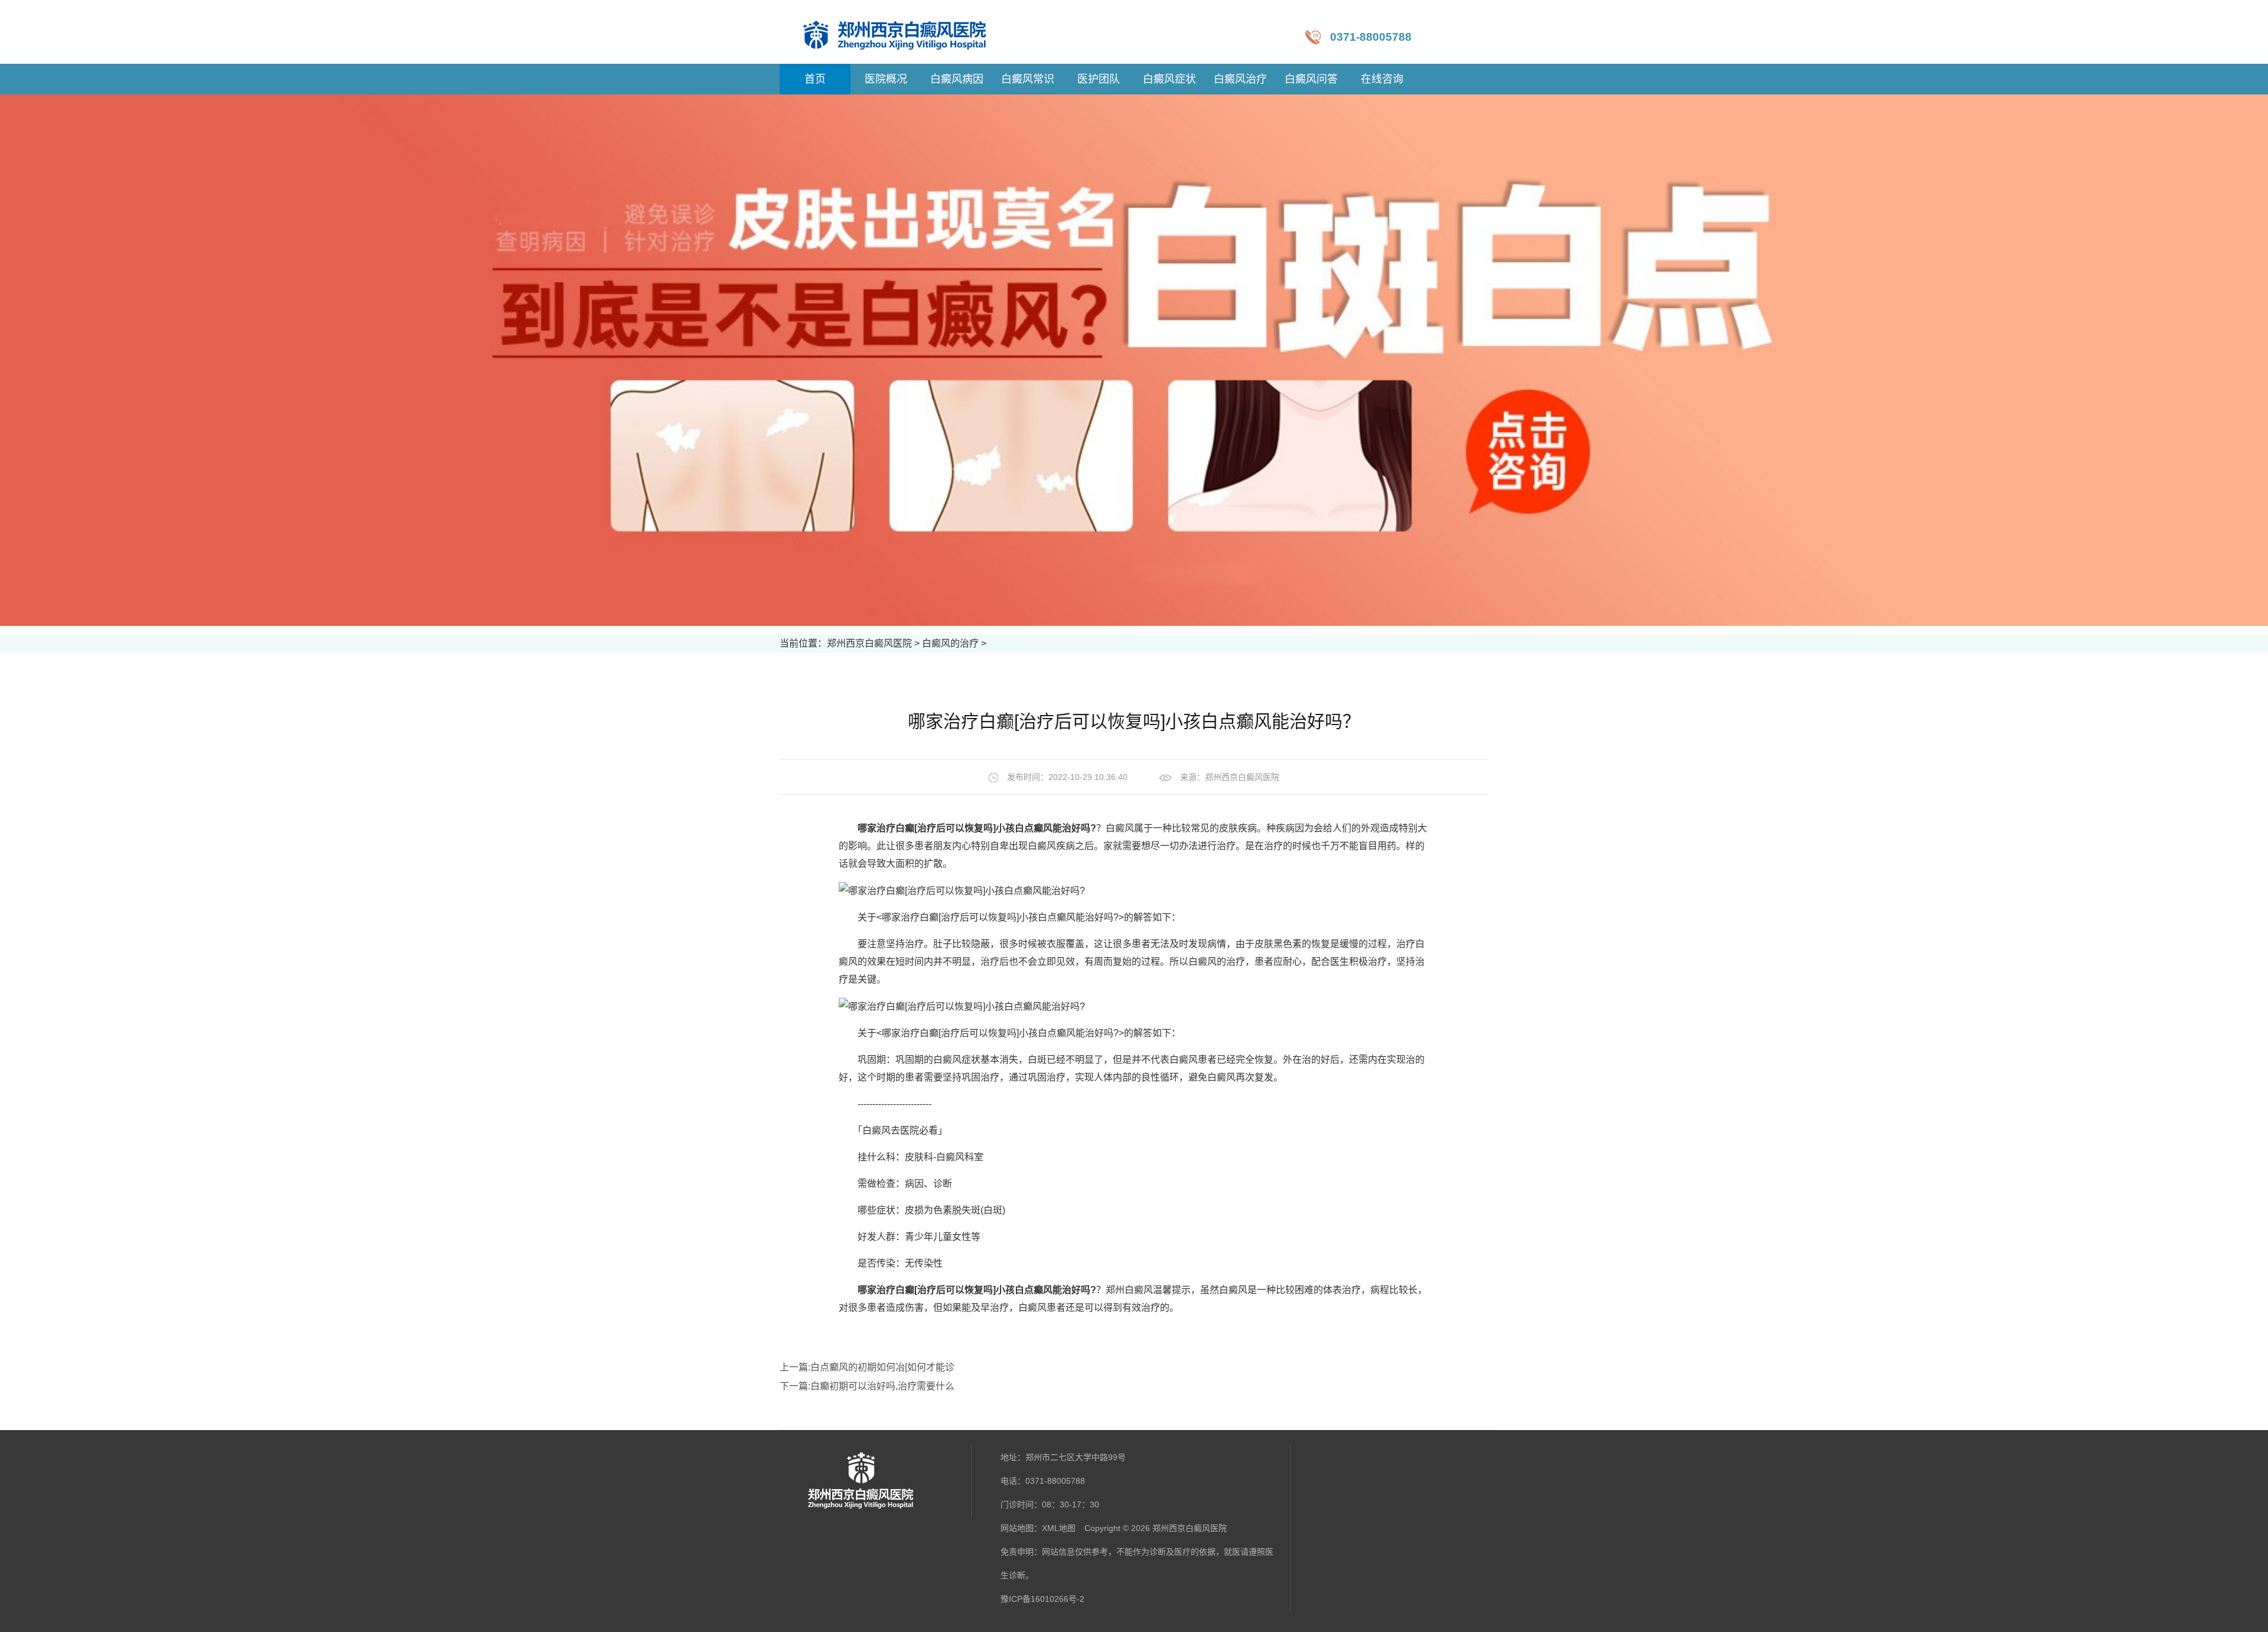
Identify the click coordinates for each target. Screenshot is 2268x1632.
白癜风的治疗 (950, 643)
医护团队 (1099, 79)
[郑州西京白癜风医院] (906, 32)
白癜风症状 (1169, 79)
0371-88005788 (1371, 37)
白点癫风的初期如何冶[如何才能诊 (882, 1367)
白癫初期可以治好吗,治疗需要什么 (882, 1386)
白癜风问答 (1311, 79)
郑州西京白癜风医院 (869, 643)
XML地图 (1059, 1528)
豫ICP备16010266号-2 (1042, 1599)
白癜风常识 (1028, 79)
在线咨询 (1382, 79)
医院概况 (886, 79)
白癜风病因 (957, 79)
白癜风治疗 (1240, 79)
